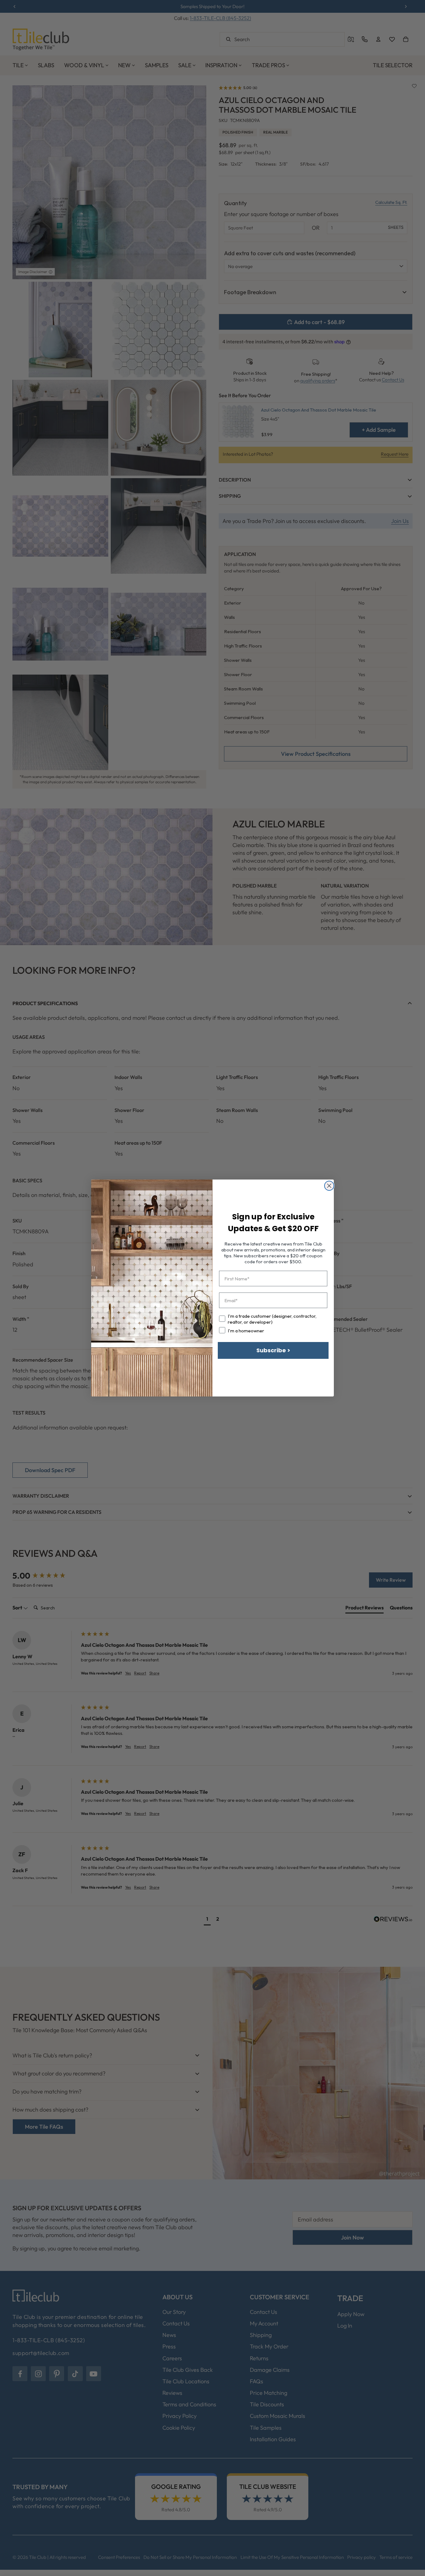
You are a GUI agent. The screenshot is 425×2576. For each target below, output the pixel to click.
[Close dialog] (329, 1186)
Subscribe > (273, 1350)
